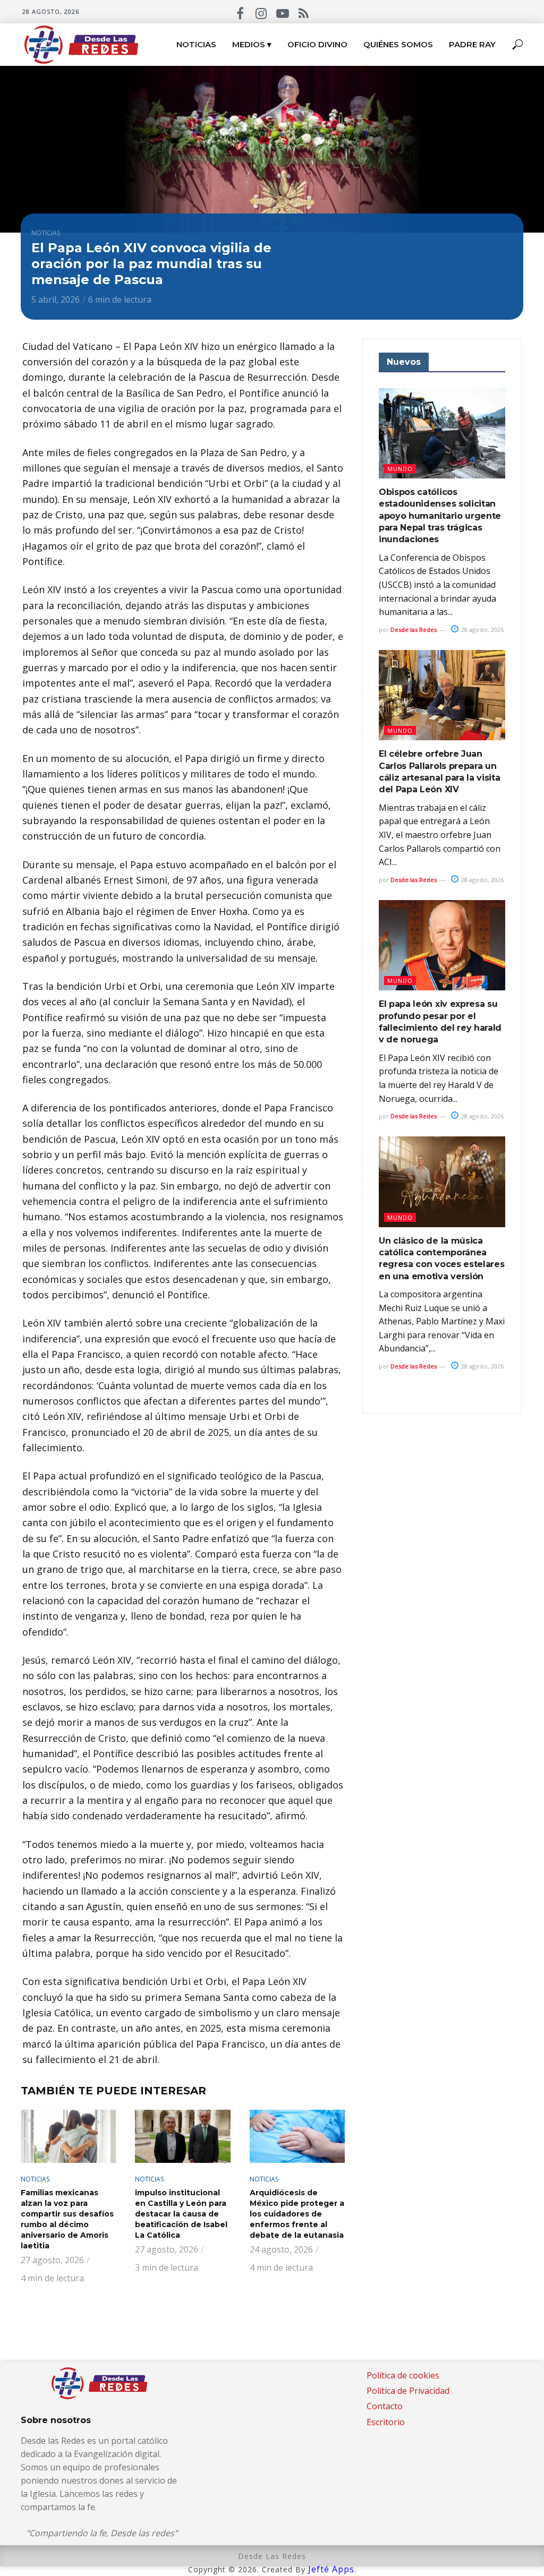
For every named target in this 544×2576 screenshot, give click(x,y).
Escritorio (386, 2422)
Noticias (196, 44)
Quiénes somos (398, 44)
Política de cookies (403, 2375)
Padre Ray (472, 44)
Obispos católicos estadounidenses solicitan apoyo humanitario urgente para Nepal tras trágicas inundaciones (440, 516)
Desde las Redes (414, 630)
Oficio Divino (317, 44)
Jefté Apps (331, 2569)
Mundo (400, 469)
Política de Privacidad (408, 2391)
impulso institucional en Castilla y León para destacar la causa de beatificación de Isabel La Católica (181, 2214)
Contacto (385, 2406)
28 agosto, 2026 (482, 630)
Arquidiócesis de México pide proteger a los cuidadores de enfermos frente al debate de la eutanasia (297, 2214)
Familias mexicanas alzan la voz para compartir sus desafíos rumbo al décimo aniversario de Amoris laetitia (67, 2219)
